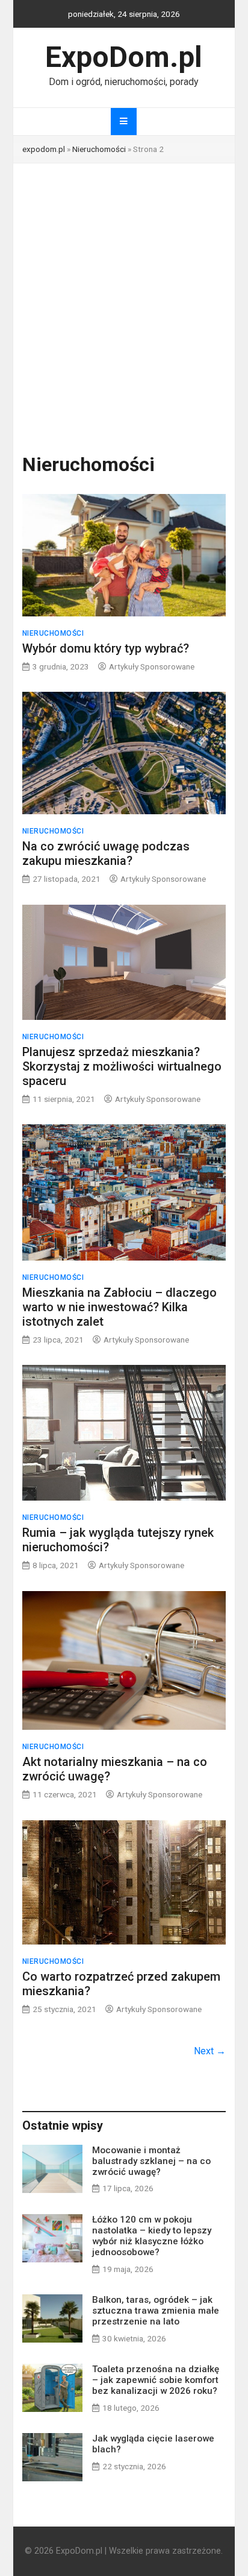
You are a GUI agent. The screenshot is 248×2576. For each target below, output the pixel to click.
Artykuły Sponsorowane (152, 666)
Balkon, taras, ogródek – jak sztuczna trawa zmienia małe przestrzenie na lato (156, 2311)
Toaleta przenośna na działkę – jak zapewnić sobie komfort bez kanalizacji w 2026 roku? (156, 2380)
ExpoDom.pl (124, 57)
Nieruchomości (99, 149)
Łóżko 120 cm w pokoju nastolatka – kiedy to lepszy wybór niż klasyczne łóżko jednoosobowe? (152, 2236)
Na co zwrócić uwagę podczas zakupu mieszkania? (106, 853)
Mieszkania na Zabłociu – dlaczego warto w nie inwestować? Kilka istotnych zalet (119, 1307)
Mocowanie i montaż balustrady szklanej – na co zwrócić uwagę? (151, 2161)
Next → (210, 2051)
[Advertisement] (124, 294)
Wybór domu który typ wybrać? (106, 648)
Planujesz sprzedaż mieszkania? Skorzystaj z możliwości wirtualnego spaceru (122, 1066)
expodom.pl (44, 149)
